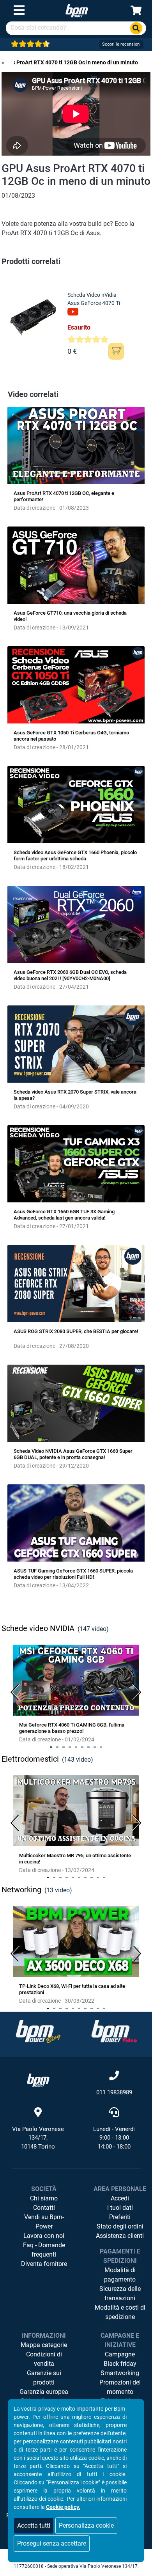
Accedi (120, 2198)
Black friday (120, 2364)
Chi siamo (44, 2198)
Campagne (120, 2354)
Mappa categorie (44, 2345)
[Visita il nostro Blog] (38, 2031)
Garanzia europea (44, 2392)
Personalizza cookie (86, 2525)
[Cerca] (136, 28)
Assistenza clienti (120, 2236)
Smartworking (120, 2373)
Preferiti (120, 2217)
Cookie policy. (63, 2507)
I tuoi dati (120, 2208)
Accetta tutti (34, 2525)
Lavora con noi (44, 2236)
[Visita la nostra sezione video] (114, 2031)
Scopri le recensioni (121, 44)
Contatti (44, 2208)
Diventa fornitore (44, 2264)
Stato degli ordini (120, 2226)
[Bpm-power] (77, 10)
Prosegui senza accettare (52, 2543)
